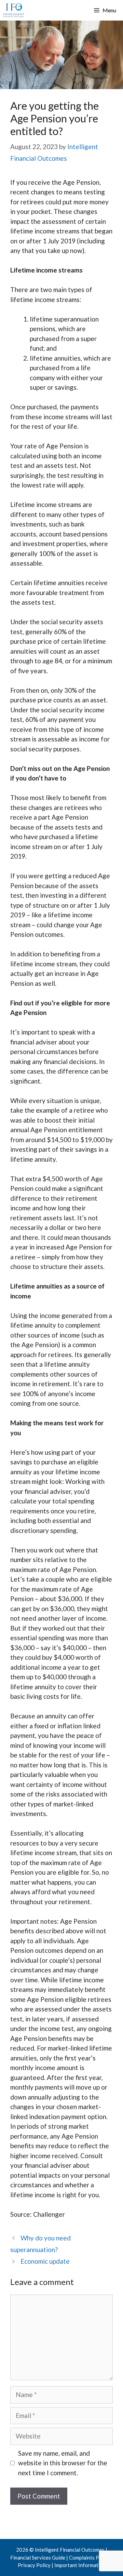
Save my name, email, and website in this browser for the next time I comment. (63, 2463)
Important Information (80, 2565)
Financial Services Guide (38, 2557)
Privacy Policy (34, 2565)
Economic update (45, 2261)
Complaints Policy (90, 2557)
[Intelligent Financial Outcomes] (14, 10)
